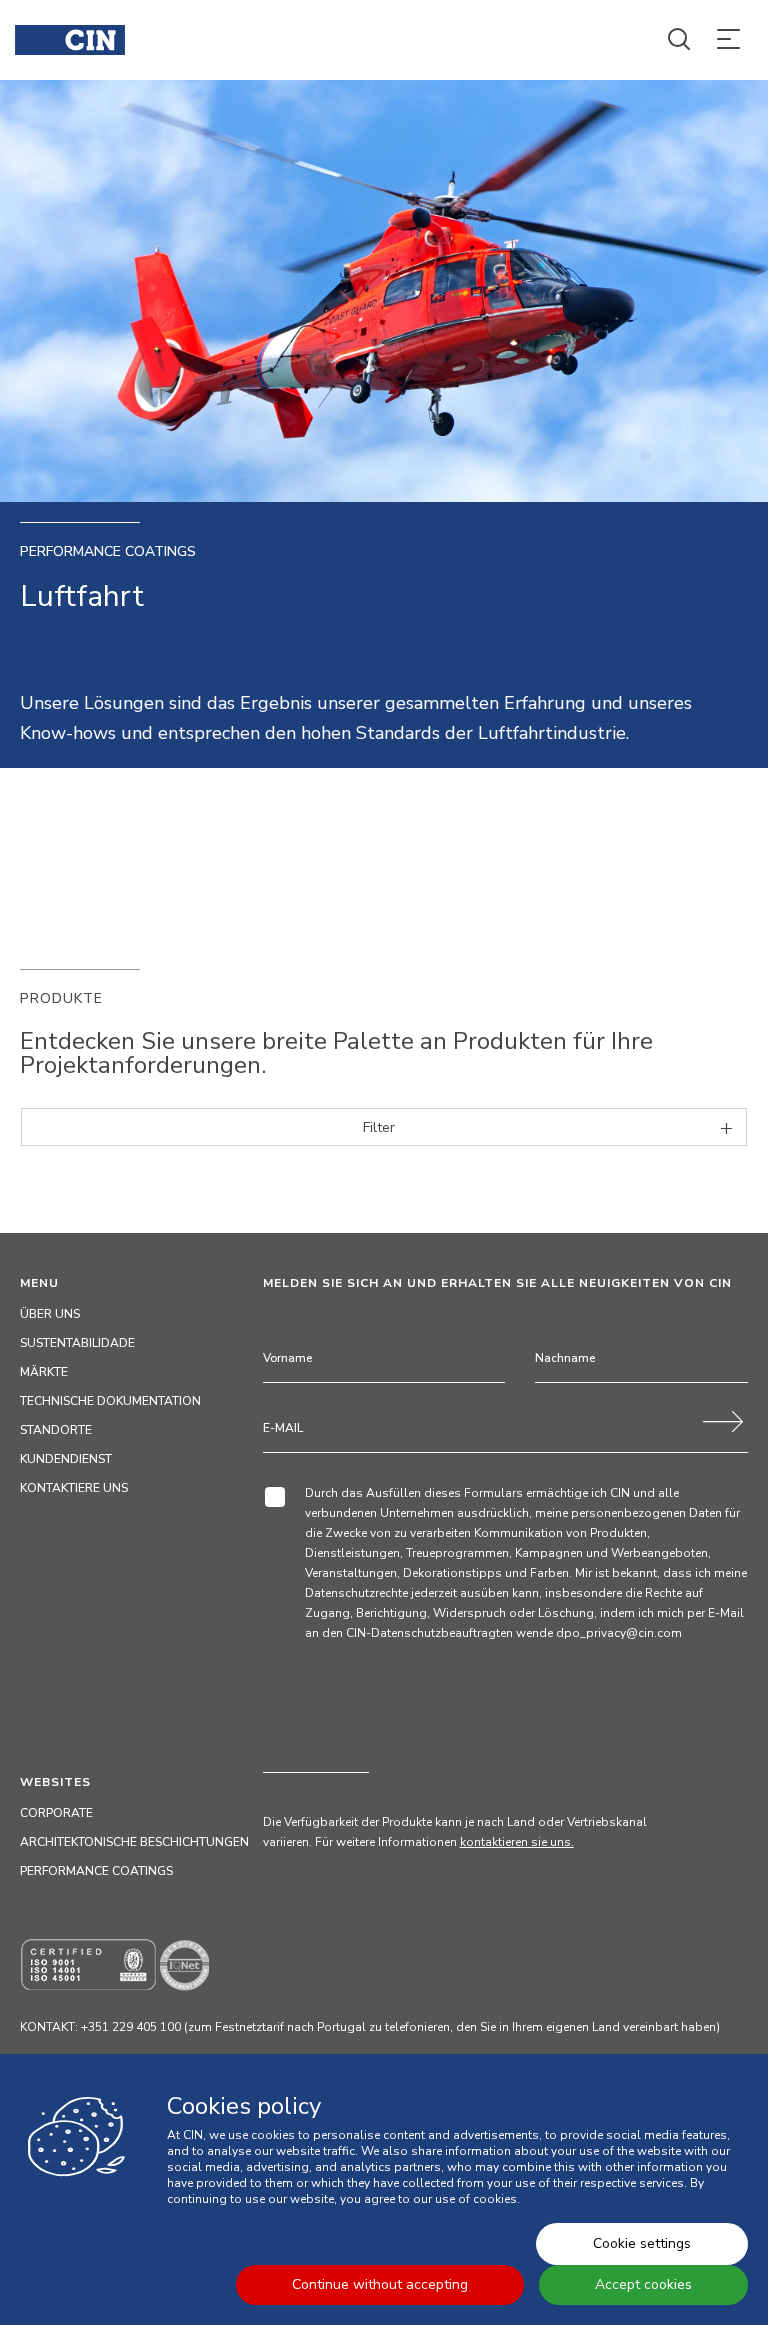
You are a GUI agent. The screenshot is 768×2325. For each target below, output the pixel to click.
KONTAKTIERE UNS (74, 1488)
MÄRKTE (44, 1372)
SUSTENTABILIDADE (77, 1343)
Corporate (56, 1813)
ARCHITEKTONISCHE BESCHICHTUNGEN (134, 1842)
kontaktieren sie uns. (517, 1842)
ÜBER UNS (50, 1314)
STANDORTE (56, 1430)
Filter (379, 1127)
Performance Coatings (96, 1871)
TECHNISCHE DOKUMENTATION (110, 1401)
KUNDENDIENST (66, 1459)
